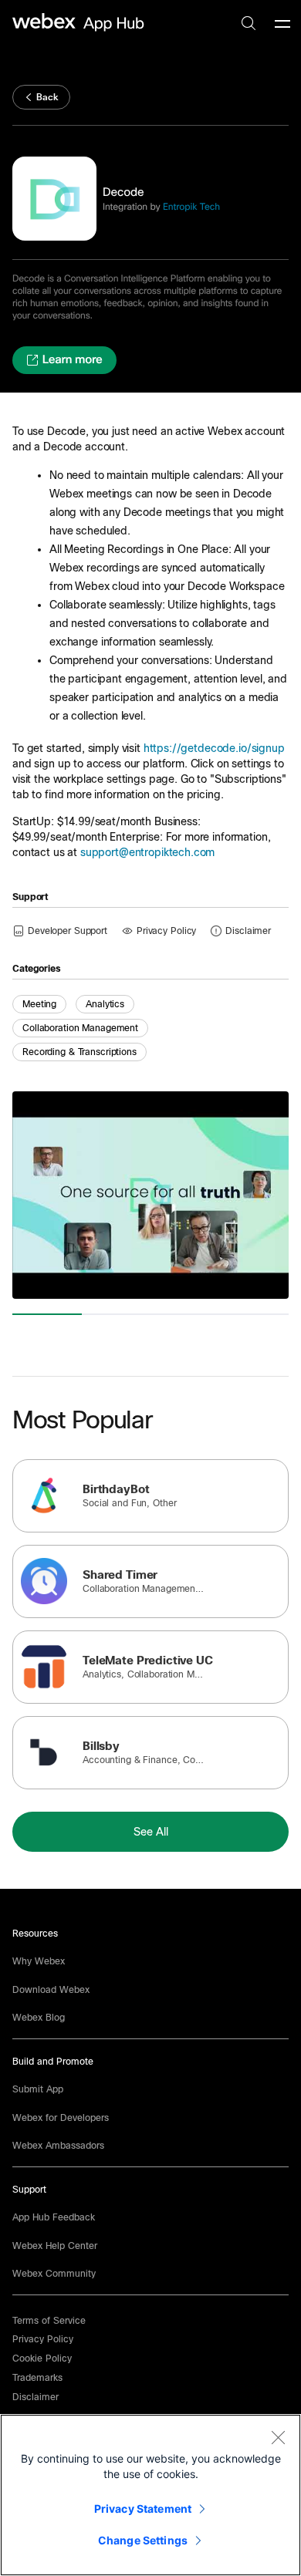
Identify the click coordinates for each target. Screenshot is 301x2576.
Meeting (39, 1004)
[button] (248, 930)
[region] (150, 2495)
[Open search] (249, 23)
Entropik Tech (191, 207)
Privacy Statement (143, 2509)
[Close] (278, 2437)
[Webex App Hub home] (79, 22)
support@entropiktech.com (147, 852)
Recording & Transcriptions (79, 1052)
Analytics (105, 1004)
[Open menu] (282, 23)
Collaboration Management (80, 1028)
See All (151, 1832)
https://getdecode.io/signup (214, 748)
